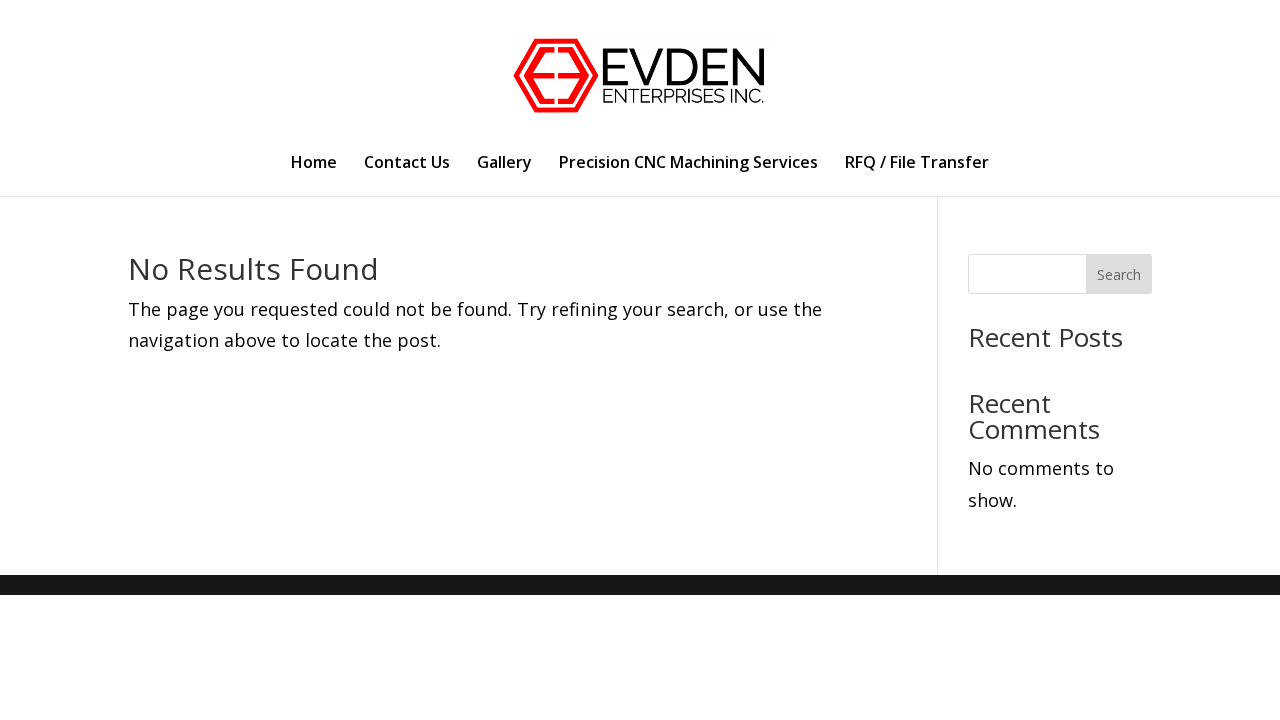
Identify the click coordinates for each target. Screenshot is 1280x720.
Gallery (504, 164)
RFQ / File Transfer (917, 164)
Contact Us (407, 164)
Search (1119, 274)
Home (314, 164)
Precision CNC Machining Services (688, 164)
